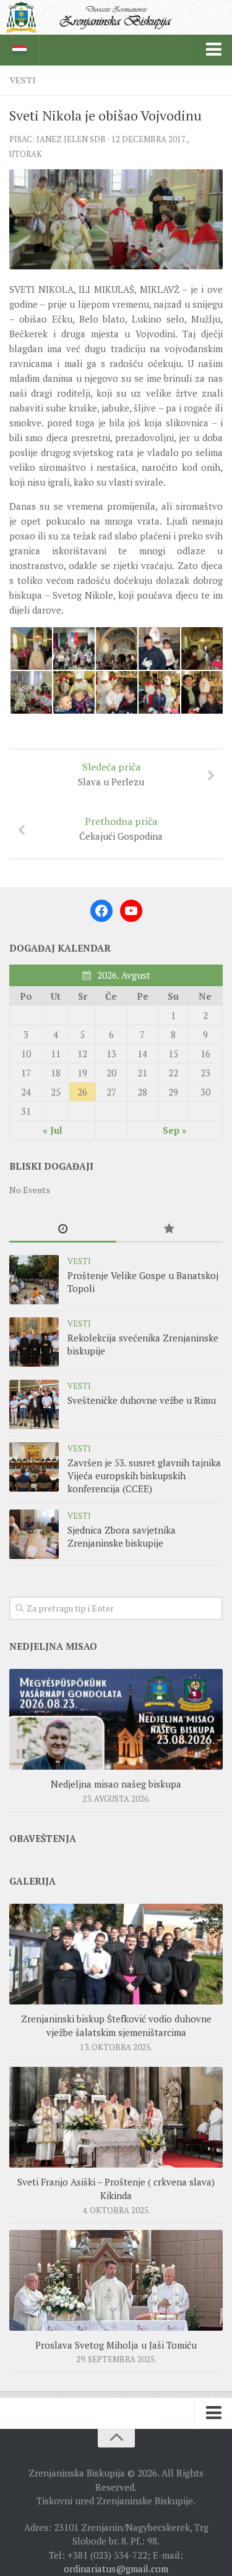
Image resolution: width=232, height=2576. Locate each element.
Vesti (23, 80)
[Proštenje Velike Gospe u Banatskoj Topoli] (34, 1280)
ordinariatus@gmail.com (116, 2569)
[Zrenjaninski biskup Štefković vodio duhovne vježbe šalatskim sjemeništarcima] (116, 1954)
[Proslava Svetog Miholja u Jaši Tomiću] (116, 2280)
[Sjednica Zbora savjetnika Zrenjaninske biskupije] (34, 1534)
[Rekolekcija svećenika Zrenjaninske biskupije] (34, 1342)
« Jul (53, 1130)
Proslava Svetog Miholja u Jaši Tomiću (116, 2345)
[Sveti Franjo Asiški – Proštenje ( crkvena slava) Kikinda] (116, 2117)
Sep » (175, 1130)
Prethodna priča (121, 828)
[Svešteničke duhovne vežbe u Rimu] (34, 1404)
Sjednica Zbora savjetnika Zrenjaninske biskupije (122, 1536)
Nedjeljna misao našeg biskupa (116, 1784)
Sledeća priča (111, 774)
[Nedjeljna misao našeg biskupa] (116, 1719)
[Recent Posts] (63, 1229)
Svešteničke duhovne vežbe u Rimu (142, 1400)
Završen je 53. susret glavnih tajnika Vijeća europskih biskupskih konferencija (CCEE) (144, 1476)
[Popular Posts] (170, 1229)
